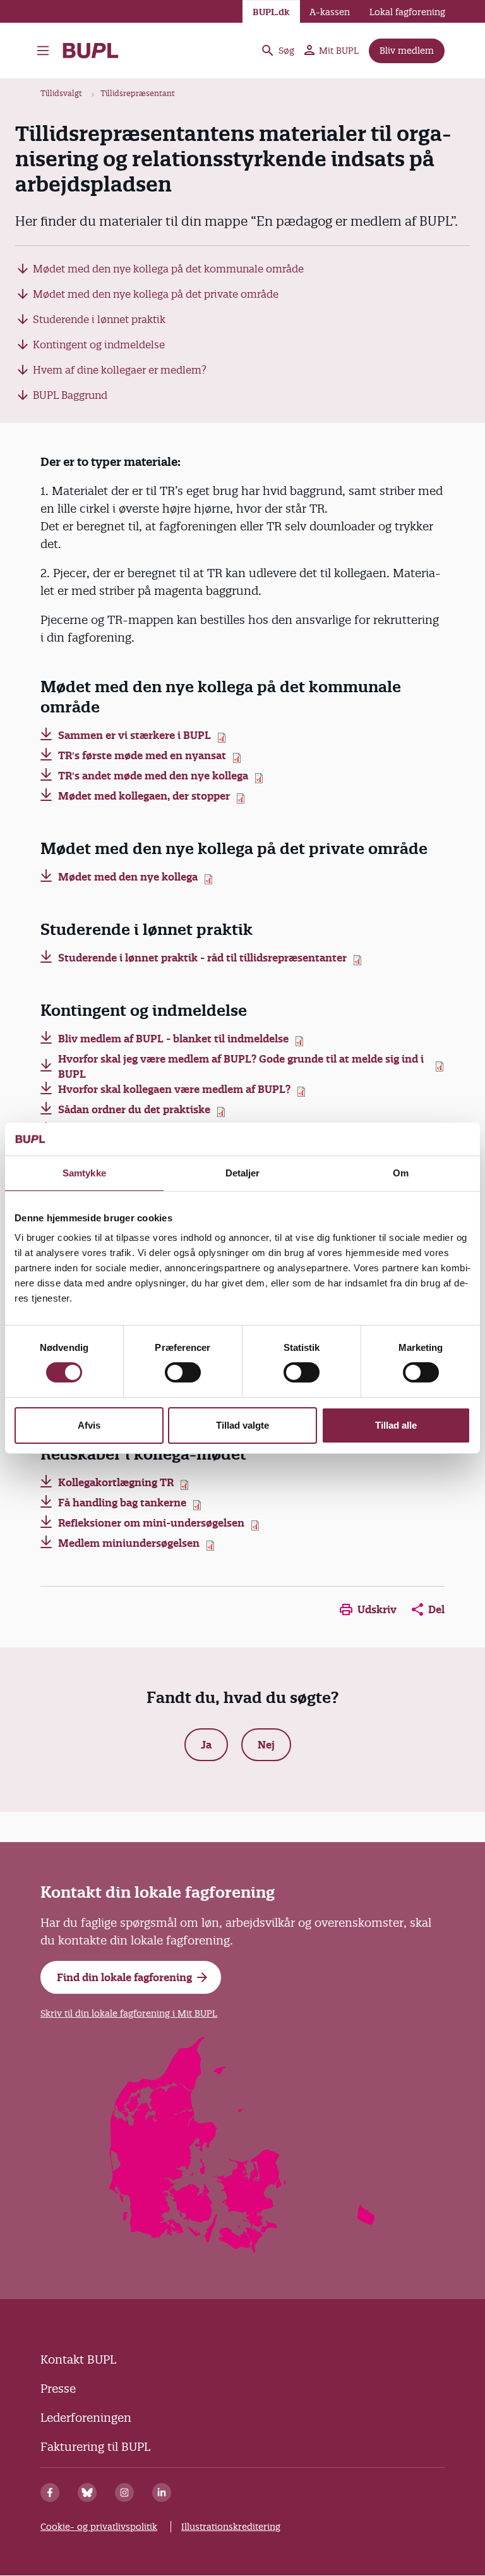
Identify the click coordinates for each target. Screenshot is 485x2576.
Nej (266, 1745)
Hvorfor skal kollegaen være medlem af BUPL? (174, 1089)
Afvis (89, 1425)
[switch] (183, 1372)
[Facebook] (50, 2493)
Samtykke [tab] (84, 1173)
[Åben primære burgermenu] (43, 51)
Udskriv (377, 1609)
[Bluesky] (87, 2493)
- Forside (96, 51)
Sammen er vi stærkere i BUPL (135, 735)
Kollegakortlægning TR (116, 1482)
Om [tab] (401, 1173)
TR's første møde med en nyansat (142, 755)
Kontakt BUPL (78, 2359)
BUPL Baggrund (70, 395)
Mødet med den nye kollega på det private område (156, 294)
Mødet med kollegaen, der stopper (144, 796)
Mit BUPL (339, 51)
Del (436, 1609)
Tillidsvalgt (61, 93)
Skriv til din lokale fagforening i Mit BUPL (129, 2013)
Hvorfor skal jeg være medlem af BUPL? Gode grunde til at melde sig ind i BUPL (241, 1066)
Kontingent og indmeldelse (99, 345)
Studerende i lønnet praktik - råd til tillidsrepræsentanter (202, 958)
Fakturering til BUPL (95, 2447)
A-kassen (330, 12)
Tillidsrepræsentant (138, 93)
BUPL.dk (271, 12)
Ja (206, 1745)
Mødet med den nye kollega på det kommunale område (168, 269)
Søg (286, 51)
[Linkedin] (162, 2493)
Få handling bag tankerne (122, 1503)
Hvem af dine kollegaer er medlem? (120, 370)
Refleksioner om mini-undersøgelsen (151, 1523)
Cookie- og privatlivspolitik (99, 2527)
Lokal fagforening (407, 12)
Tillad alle (396, 1425)
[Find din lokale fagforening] (243, 2249)
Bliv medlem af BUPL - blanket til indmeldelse (173, 1039)
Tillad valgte (242, 1425)
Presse (58, 2389)
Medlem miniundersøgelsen (129, 1543)
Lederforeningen (86, 2418)
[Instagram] (124, 2493)
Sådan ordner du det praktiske (134, 1109)
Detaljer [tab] (243, 1173)
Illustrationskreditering (231, 2527)
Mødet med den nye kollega (128, 877)
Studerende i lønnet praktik (99, 319)
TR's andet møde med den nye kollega (153, 776)
